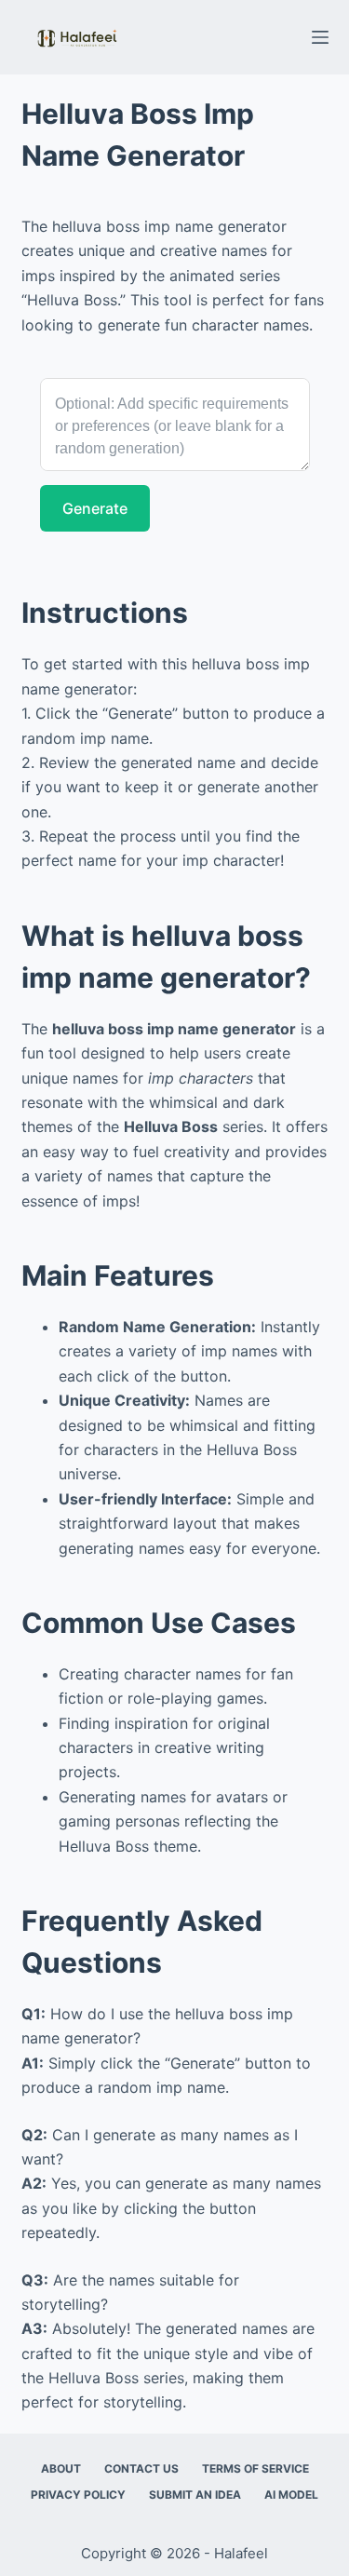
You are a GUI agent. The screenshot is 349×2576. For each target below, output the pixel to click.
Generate (95, 508)
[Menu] (320, 37)
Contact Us (141, 2468)
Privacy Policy (78, 2495)
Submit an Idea (195, 2495)
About (61, 2468)
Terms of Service (255, 2468)
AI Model (291, 2495)
